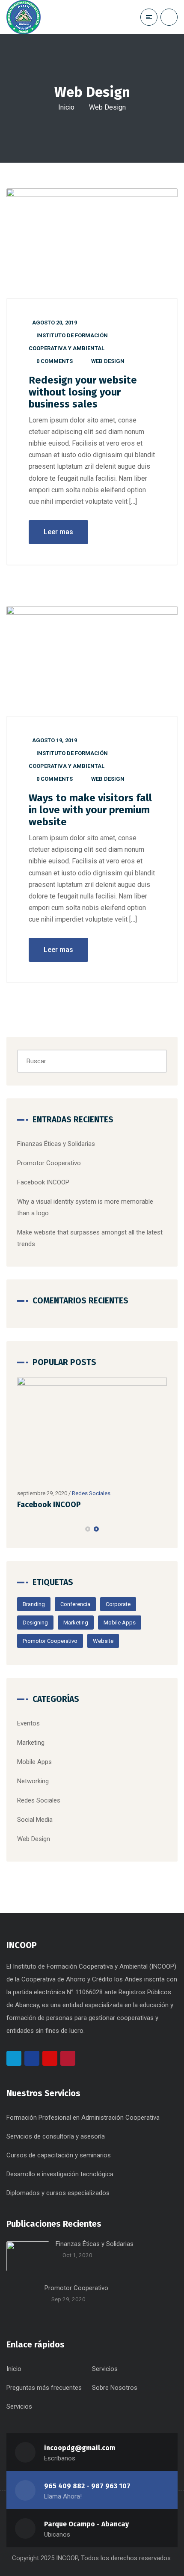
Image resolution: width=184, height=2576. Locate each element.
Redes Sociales (91, 1493)
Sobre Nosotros (115, 2388)
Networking (33, 1781)
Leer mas (58, 532)
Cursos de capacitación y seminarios (59, 2155)
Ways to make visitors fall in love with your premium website (90, 810)
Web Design (108, 361)
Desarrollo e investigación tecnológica (60, 2174)
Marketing (76, 1623)
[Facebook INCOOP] (92, 1431)
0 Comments (55, 361)
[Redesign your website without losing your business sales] (92, 244)
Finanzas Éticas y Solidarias (56, 1144)
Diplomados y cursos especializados (58, 2193)
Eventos (28, 1723)
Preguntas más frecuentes (44, 2388)
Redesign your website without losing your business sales (83, 392)
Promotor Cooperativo (49, 1163)
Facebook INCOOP (43, 1182)
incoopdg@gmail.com (80, 2448)
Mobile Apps (120, 1623)
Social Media (35, 1820)
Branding (34, 1604)
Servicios (105, 2369)
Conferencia (75, 1604)
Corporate (118, 1604)
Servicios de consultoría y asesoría (56, 2136)
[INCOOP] (33, 17)
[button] (88, 1529)
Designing (35, 1623)
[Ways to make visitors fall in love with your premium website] (92, 661)
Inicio (66, 107)
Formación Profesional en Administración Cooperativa (83, 2118)
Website (103, 1641)
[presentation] (21, 1529)
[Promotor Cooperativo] (22, 2299)
